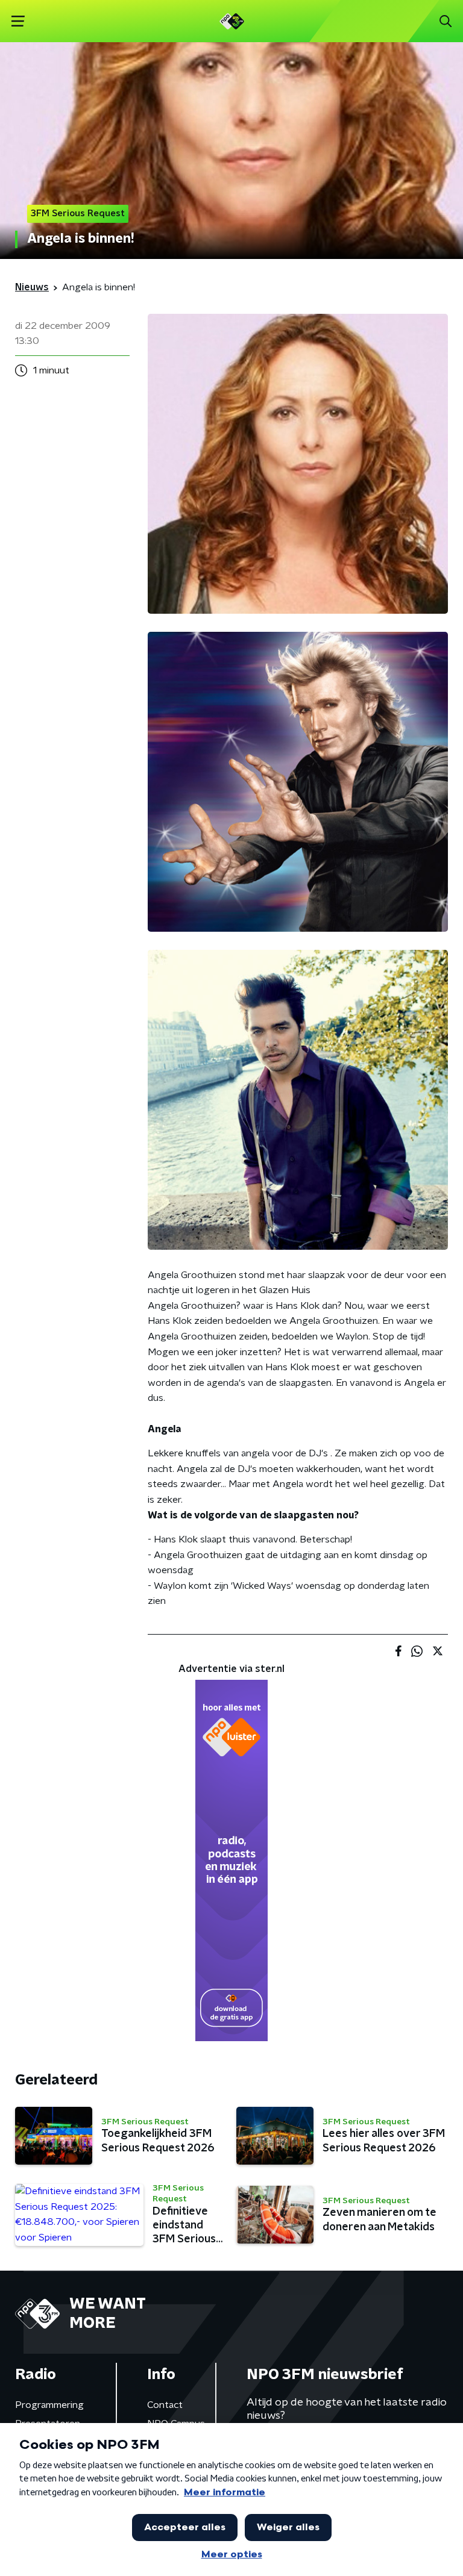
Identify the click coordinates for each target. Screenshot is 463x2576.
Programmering (49, 2405)
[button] (18, 21)
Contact (165, 2405)
